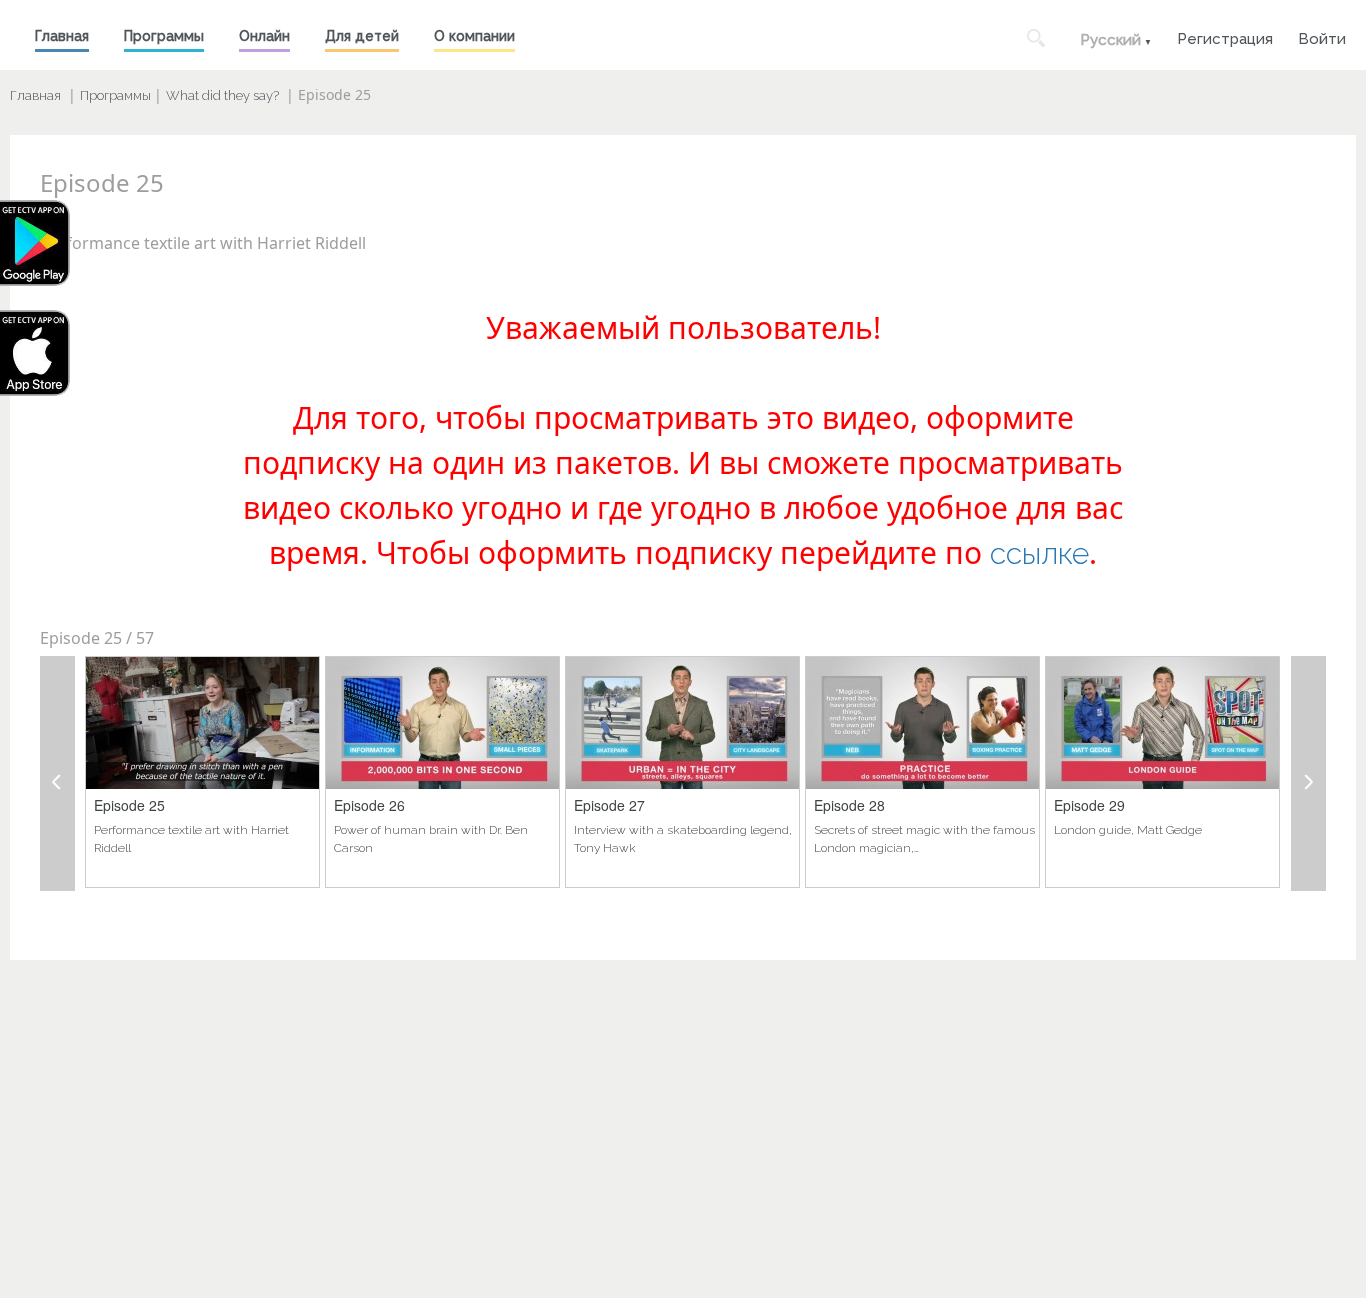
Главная (62, 36)
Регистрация (1225, 36)
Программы (164, 36)
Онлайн (264, 36)
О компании (474, 36)
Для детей (362, 36)
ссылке (1039, 553)
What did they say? (222, 95)
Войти (1322, 36)
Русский (1110, 40)
